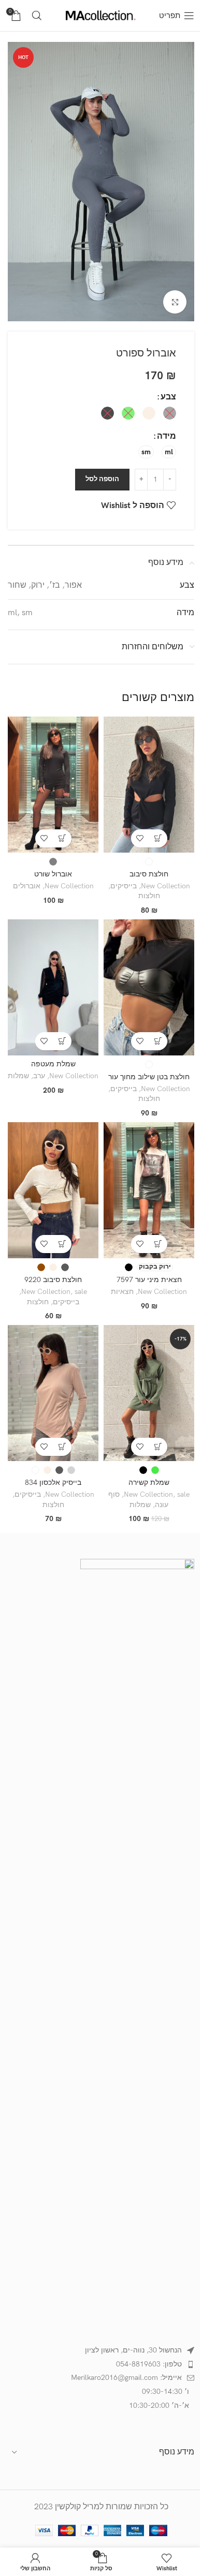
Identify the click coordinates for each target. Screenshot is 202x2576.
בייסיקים (124, 886)
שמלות (18, 1076)
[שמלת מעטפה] (53, 987)
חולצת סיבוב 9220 (53, 1280)
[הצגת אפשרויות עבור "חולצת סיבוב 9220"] (62, 1244)
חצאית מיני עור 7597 (149, 1280)
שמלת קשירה (149, 1483)
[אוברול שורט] (53, 785)
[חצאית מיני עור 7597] (149, 1190)
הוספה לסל (102, 479)
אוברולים (27, 886)
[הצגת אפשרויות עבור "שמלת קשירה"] (158, 1447)
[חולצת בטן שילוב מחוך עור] (149, 987)
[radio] (170, 413)
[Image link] (137, 1947)
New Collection (165, 886)
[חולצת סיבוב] (149, 785)
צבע (168, 397)
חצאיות (122, 1292)
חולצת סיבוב (149, 874)
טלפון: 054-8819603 (149, 2364)
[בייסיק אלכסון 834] (53, 1393)
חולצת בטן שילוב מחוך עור (149, 1077)
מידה (167, 436)
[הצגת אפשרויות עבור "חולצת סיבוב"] (158, 838)
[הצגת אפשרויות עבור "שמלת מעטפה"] (62, 1041)
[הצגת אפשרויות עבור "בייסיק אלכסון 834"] (62, 1447)
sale (81, 1292)
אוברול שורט (53, 874)
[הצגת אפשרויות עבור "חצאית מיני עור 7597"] (158, 1244)
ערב (39, 1076)
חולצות (149, 896)
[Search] (37, 16)
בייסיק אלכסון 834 (53, 1483)
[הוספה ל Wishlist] (140, 838)
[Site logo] (101, 15)
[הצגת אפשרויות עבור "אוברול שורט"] (62, 838)
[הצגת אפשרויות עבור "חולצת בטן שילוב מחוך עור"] (158, 1041)
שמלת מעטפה (53, 1064)
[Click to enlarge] (175, 302)
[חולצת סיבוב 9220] (53, 1190)
